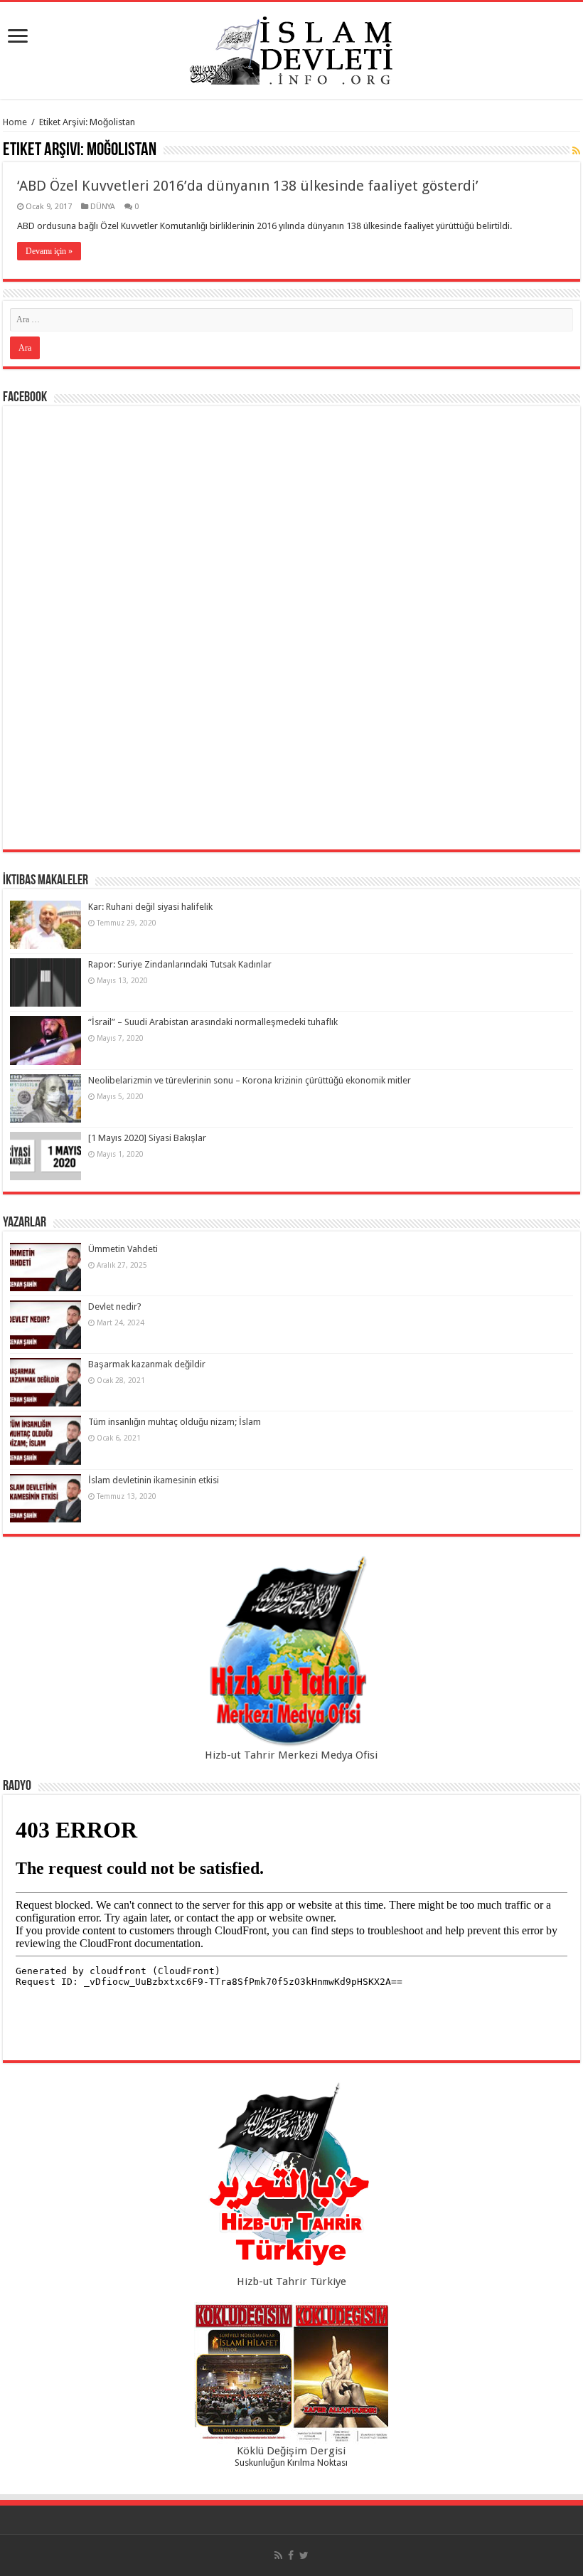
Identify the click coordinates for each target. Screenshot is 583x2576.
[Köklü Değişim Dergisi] (291, 2373)
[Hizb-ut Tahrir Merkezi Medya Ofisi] (291, 1652)
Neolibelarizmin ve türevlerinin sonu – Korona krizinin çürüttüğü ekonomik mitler (250, 1080)
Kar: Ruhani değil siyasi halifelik (150, 907)
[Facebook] (291, 2555)
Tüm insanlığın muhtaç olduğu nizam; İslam (175, 1422)
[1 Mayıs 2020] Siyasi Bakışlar (147, 1138)
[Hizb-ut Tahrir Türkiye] (291, 2178)
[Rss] (278, 2555)
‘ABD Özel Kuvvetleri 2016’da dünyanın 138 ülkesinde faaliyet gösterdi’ (248, 186)
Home (15, 122)
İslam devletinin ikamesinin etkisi (154, 1480)
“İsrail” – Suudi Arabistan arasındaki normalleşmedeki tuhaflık (213, 1022)
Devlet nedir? (115, 1306)
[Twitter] (304, 2555)
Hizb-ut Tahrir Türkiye (291, 2281)
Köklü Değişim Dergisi (291, 2451)
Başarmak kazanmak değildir (147, 1364)
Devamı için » (49, 251)
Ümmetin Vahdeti (123, 1249)
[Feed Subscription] (576, 151)
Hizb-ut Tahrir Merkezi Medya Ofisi (291, 1755)
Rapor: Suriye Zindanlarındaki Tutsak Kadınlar (180, 964)
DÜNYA (103, 207)
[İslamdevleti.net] (291, 48)
